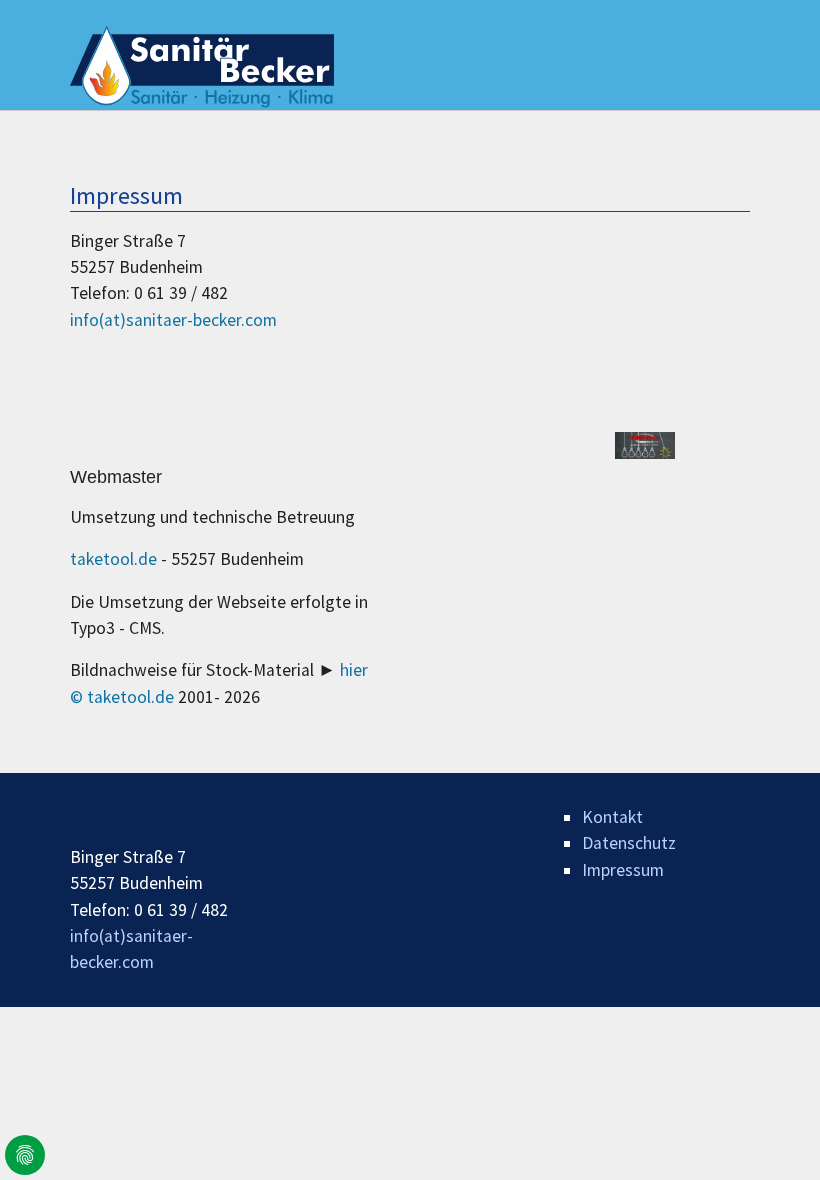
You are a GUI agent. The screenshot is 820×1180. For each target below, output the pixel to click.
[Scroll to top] (773, 1133)
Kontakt (612, 817)
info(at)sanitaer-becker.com (173, 320)
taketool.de (115, 559)
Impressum (623, 870)
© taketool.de (124, 697)
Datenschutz (629, 843)
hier (354, 670)
